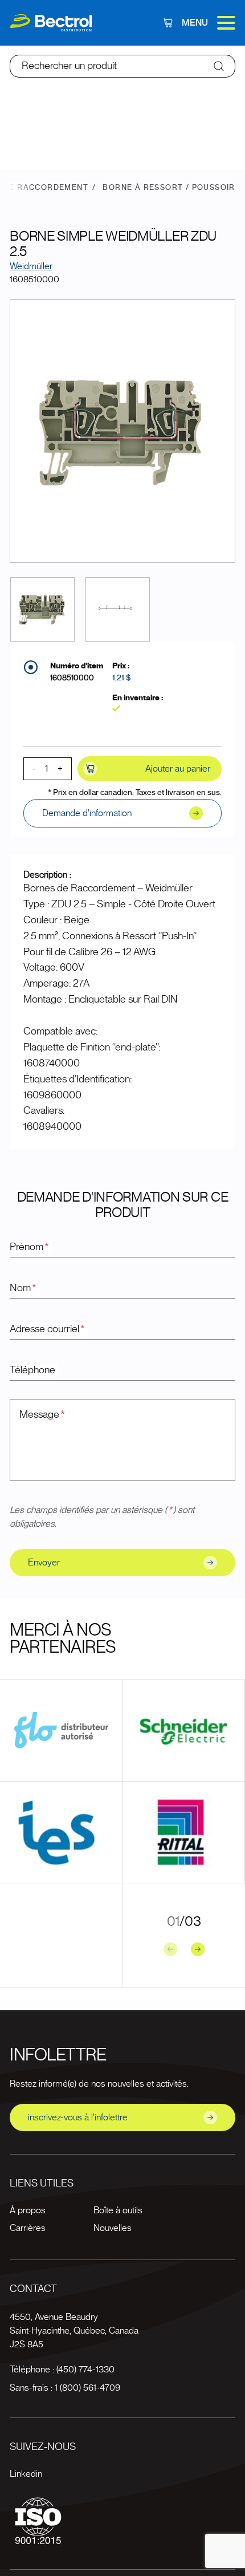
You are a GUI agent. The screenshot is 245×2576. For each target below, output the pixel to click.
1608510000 (72, 678)
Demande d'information (87, 813)
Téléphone (32, 1370)
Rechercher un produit (69, 66)
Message (42, 1415)
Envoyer (44, 1563)
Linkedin (26, 2474)
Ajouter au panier (178, 769)
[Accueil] (51, 23)
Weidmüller (31, 266)
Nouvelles (113, 2228)
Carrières (28, 2228)
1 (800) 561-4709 (87, 2388)
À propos (28, 2210)
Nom (23, 1288)
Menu (195, 23)
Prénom (29, 1247)
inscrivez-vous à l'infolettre (78, 2117)
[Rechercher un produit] (219, 66)
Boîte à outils (118, 2210)
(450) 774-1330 (85, 2370)
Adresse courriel (47, 1329)
